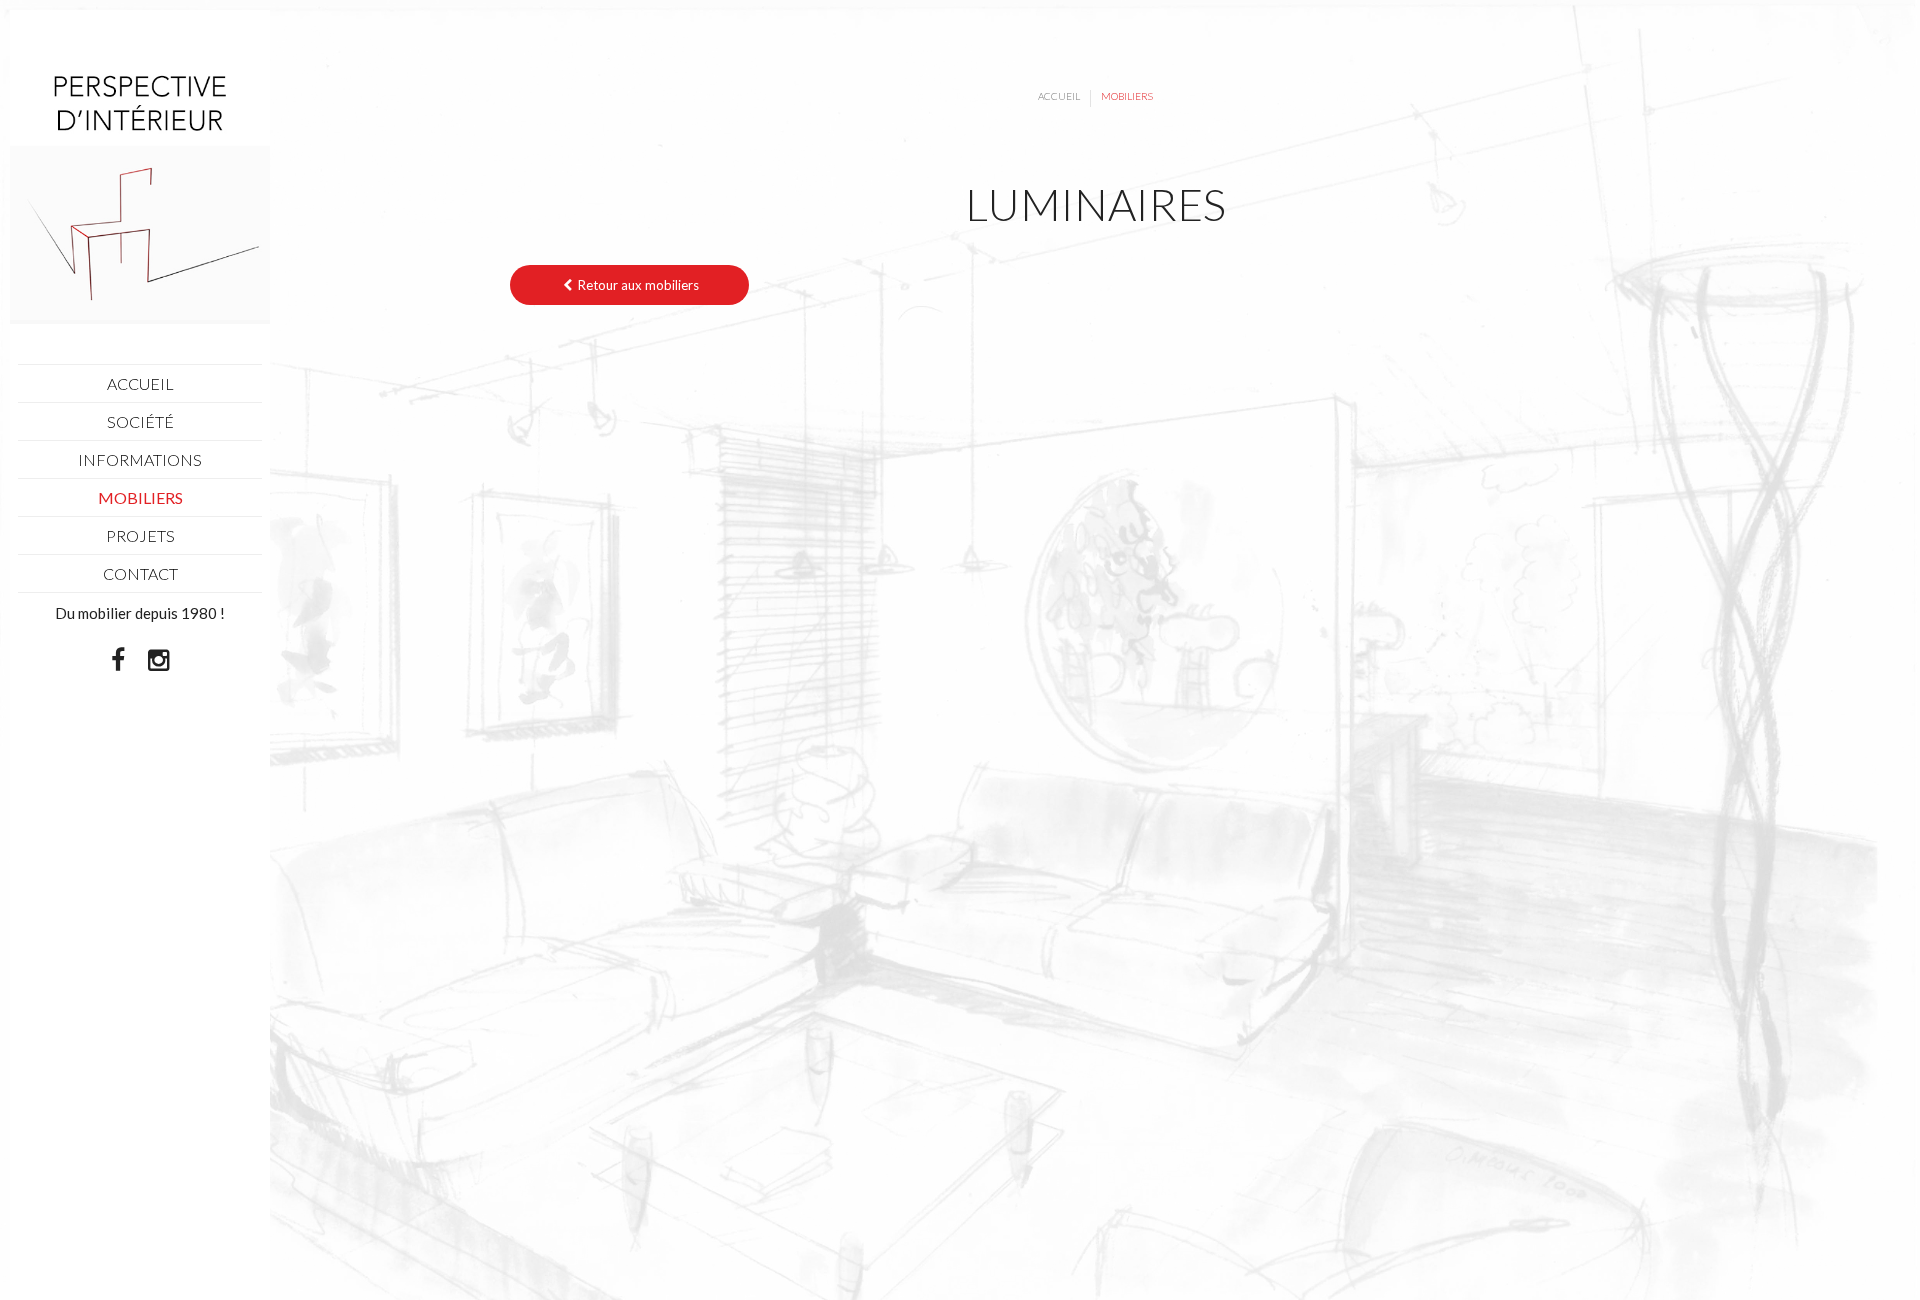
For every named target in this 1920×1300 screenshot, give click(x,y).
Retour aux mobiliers (637, 285)
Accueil (1059, 96)
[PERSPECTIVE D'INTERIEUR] (140, 192)
